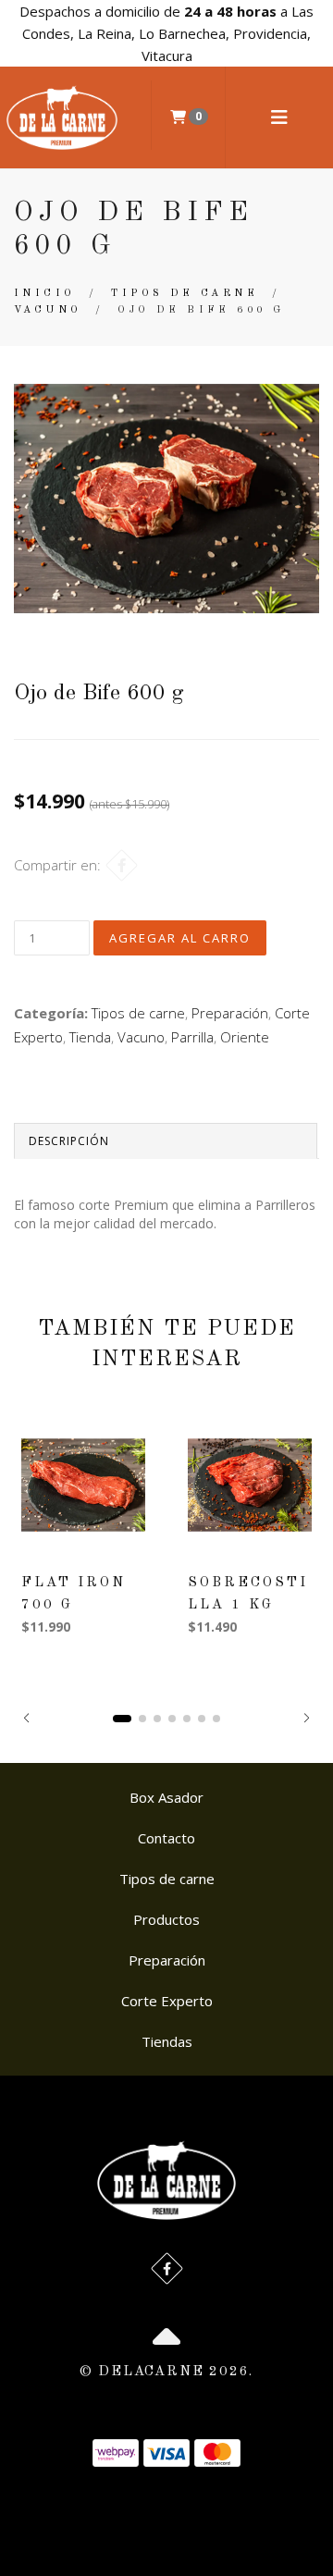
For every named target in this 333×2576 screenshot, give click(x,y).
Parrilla (192, 1037)
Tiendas (167, 2041)
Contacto (166, 1838)
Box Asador (166, 1797)
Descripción (69, 1141)
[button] (26, 1718)
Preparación (230, 1013)
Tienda (90, 1037)
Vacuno (48, 310)
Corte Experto (167, 2001)
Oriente (245, 1037)
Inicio (44, 294)
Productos (166, 1919)
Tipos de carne (185, 294)
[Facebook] (122, 865)
